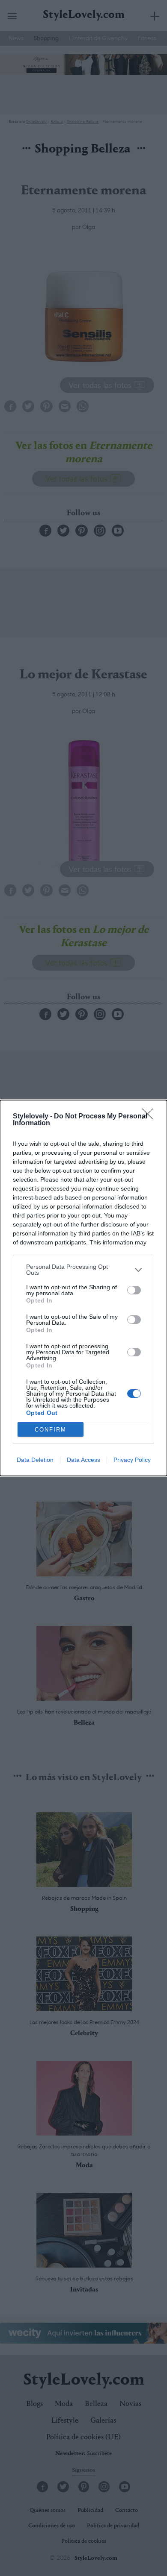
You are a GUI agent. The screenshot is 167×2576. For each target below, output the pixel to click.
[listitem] (83, 1270)
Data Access (83, 1460)
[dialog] (83, 1288)
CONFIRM (51, 1430)
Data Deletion (35, 1460)
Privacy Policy (132, 1460)
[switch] (134, 1290)
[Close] (150, 1117)
